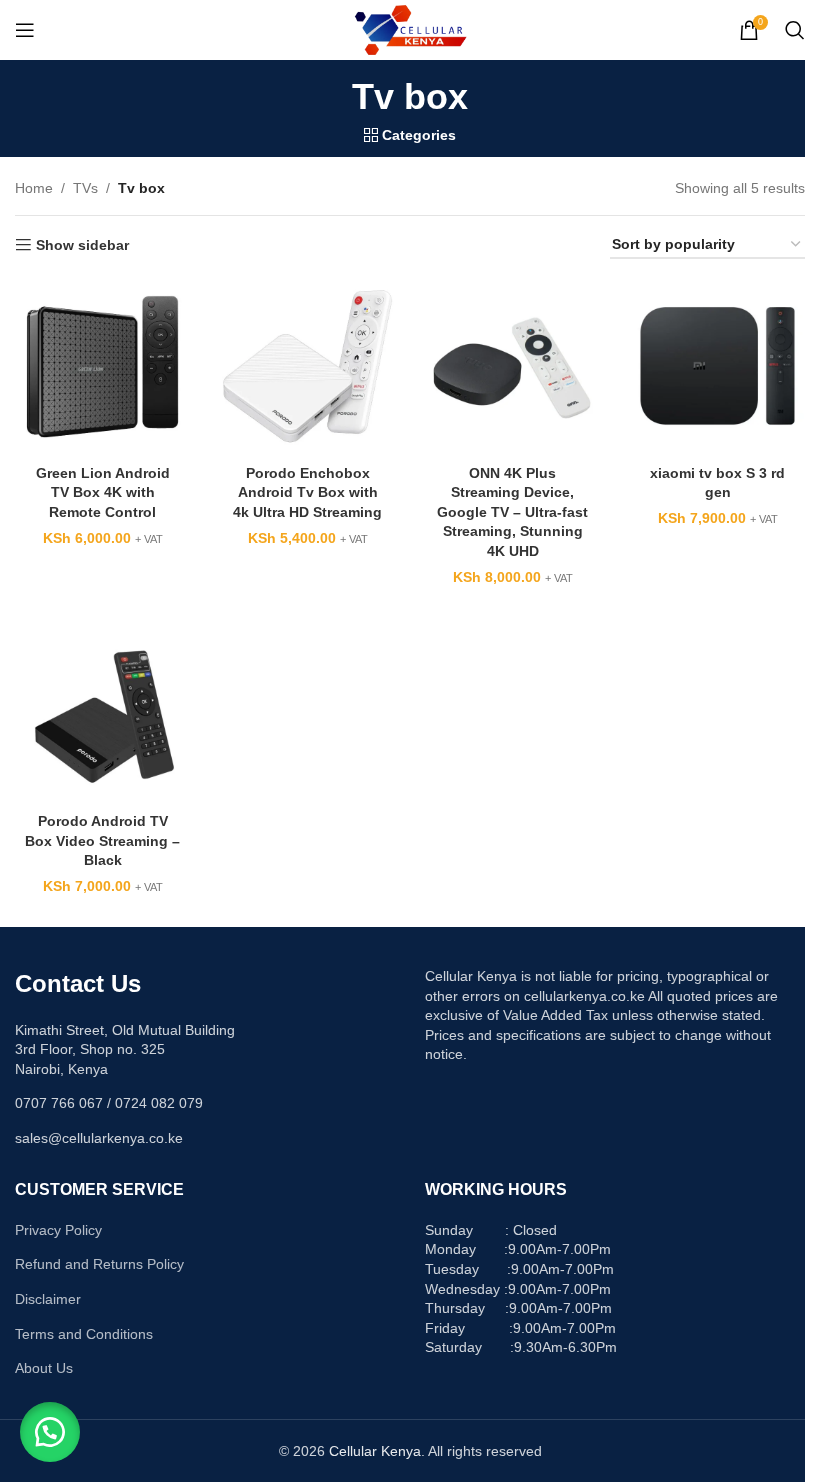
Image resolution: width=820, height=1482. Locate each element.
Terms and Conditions (84, 1334)
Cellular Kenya (375, 1451)
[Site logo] (410, 29)
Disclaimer (48, 1299)
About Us (44, 1368)
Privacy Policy (58, 1230)
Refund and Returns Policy (99, 1264)
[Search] (795, 30)
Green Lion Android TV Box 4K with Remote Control (103, 492)
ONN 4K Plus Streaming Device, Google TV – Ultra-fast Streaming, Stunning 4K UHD (512, 512)
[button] (50, 1432)
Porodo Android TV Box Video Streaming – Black (102, 840)
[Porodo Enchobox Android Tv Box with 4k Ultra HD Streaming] (307, 366)
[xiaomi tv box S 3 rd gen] (717, 366)
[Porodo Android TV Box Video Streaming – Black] (102, 715)
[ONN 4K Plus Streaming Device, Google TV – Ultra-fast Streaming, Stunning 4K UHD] (512, 366)
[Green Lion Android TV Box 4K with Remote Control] (102, 366)
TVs (85, 188)
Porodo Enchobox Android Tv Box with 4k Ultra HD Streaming (307, 492)
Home (34, 188)
